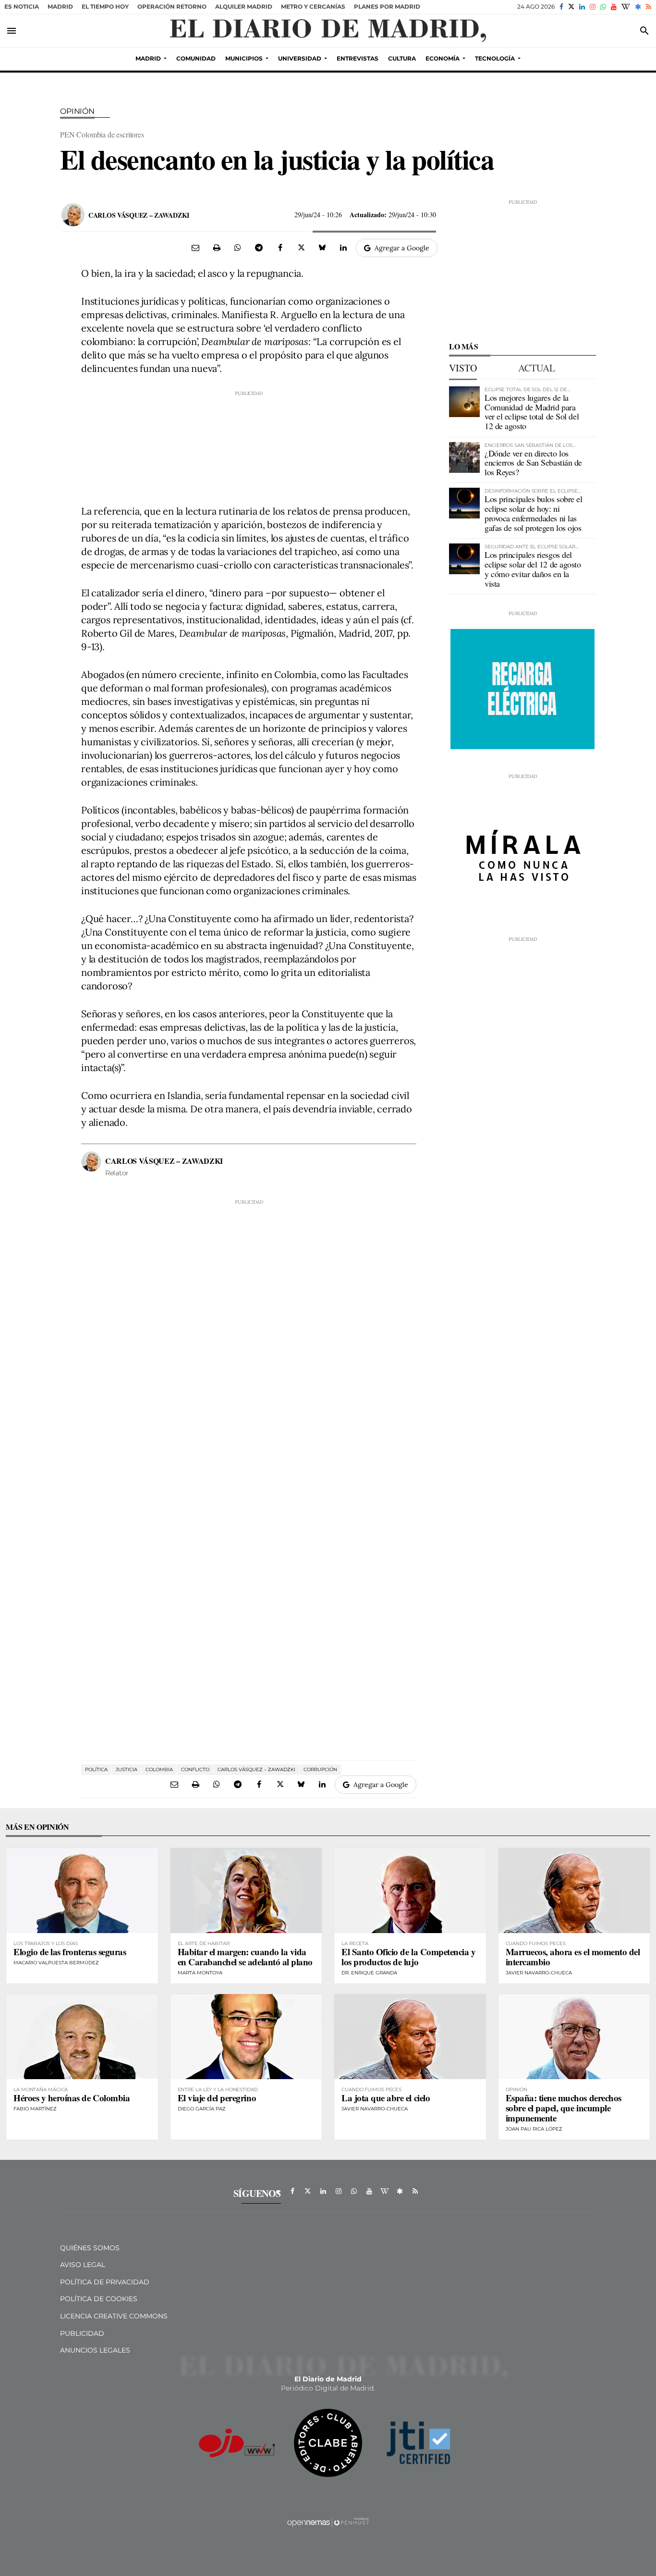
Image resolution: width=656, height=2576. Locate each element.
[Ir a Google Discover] (638, 7)
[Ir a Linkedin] (582, 7)
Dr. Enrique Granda (369, 1973)
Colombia (159, 1769)
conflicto (195, 1769)
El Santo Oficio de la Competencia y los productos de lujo (408, 1957)
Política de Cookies (99, 2299)
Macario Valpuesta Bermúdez (56, 1963)
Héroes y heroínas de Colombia (72, 2098)
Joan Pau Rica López (534, 2129)
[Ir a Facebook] (561, 7)
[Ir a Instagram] (593, 7)
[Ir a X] (571, 7)
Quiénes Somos (90, 2248)
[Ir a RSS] (649, 7)
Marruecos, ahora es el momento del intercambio (573, 1957)
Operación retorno (172, 6)
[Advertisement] (249, 445)
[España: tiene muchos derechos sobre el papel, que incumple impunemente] (574, 2037)
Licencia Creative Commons (114, 2316)
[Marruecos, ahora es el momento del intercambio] (574, 1891)
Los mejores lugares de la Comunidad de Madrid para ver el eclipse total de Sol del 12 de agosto (532, 412)
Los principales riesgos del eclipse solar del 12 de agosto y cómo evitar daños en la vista (533, 569)
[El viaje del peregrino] (246, 2037)
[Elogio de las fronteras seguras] (82, 1891)
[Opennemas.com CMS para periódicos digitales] (328, 2522)
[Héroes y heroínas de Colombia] (82, 2037)
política (96, 1769)
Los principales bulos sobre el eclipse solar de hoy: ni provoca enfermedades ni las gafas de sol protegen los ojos (534, 513)
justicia (127, 1769)
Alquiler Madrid (244, 6)
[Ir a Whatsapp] (603, 7)
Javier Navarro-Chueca (539, 1973)
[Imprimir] (217, 247)
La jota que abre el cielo (386, 2098)
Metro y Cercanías (313, 6)
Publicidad (82, 2333)
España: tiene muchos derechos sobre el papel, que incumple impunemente (564, 2108)
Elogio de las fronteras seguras (70, 1952)
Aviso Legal (83, 2265)
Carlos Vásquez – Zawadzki (139, 215)
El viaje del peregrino (217, 2098)
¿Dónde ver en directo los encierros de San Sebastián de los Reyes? (533, 463)
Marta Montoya (200, 1973)
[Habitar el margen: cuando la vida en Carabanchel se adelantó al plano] (246, 1891)
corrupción (320, 1769)
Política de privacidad (105, 2282)
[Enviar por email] (195, 247)
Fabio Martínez (35, 2109)
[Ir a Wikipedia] (626, 7)
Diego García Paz (202, 2109)
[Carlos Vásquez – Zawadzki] (73, 215)
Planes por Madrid (387, 6)
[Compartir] (238, 247)
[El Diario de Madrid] (328, 31)
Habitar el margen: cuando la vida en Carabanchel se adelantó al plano (245, 1957)
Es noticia (22, 6)
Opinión (77, 111)
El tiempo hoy (105, 6)
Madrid (60, 6)
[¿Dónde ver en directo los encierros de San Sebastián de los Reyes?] (464, 457)
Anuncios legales (95, 2350)
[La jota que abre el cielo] (410, 2037)
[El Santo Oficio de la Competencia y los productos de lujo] (410, 1891)
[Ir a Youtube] (614, 7)
